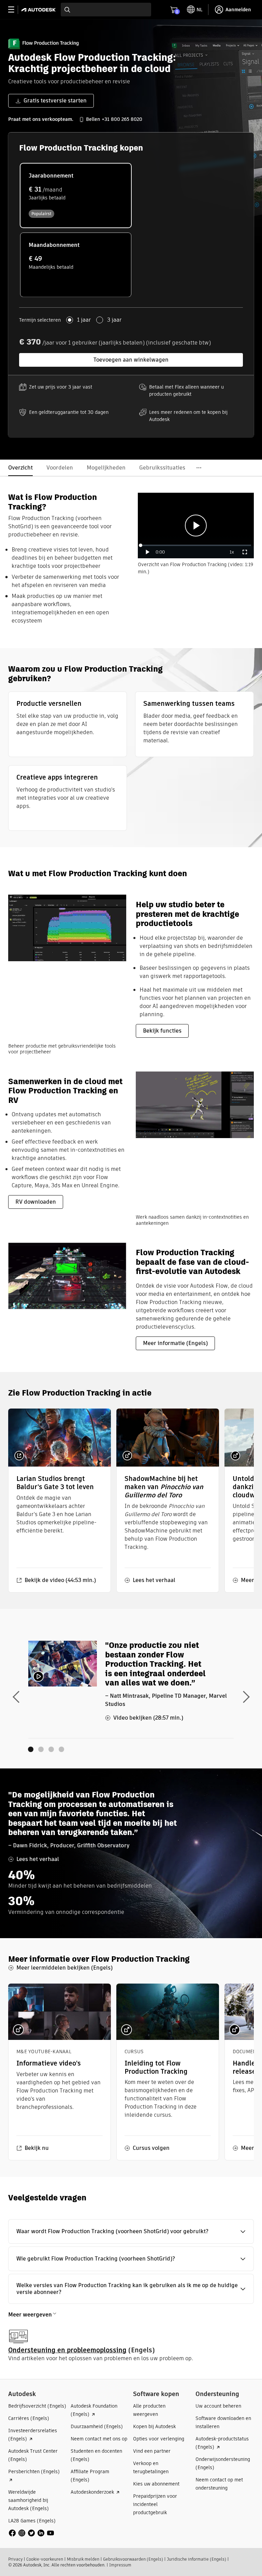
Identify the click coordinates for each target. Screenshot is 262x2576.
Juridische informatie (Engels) (196, 2559)
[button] (131, 2231)
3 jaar (114, 320)
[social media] (31, 2533)
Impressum (120, 2565)
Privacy (15, 2559)
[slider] (196, 545)
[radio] (76, 195)
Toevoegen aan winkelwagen (131, 360)
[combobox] (106, 10)
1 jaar (84, 320)
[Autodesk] (39, 10)
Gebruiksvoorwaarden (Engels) (133, 2559)
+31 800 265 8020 (122, 119)
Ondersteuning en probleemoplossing (67, 2350)
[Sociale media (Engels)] (31, 2533)
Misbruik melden (83, 2559)
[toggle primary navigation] (15, 10)
